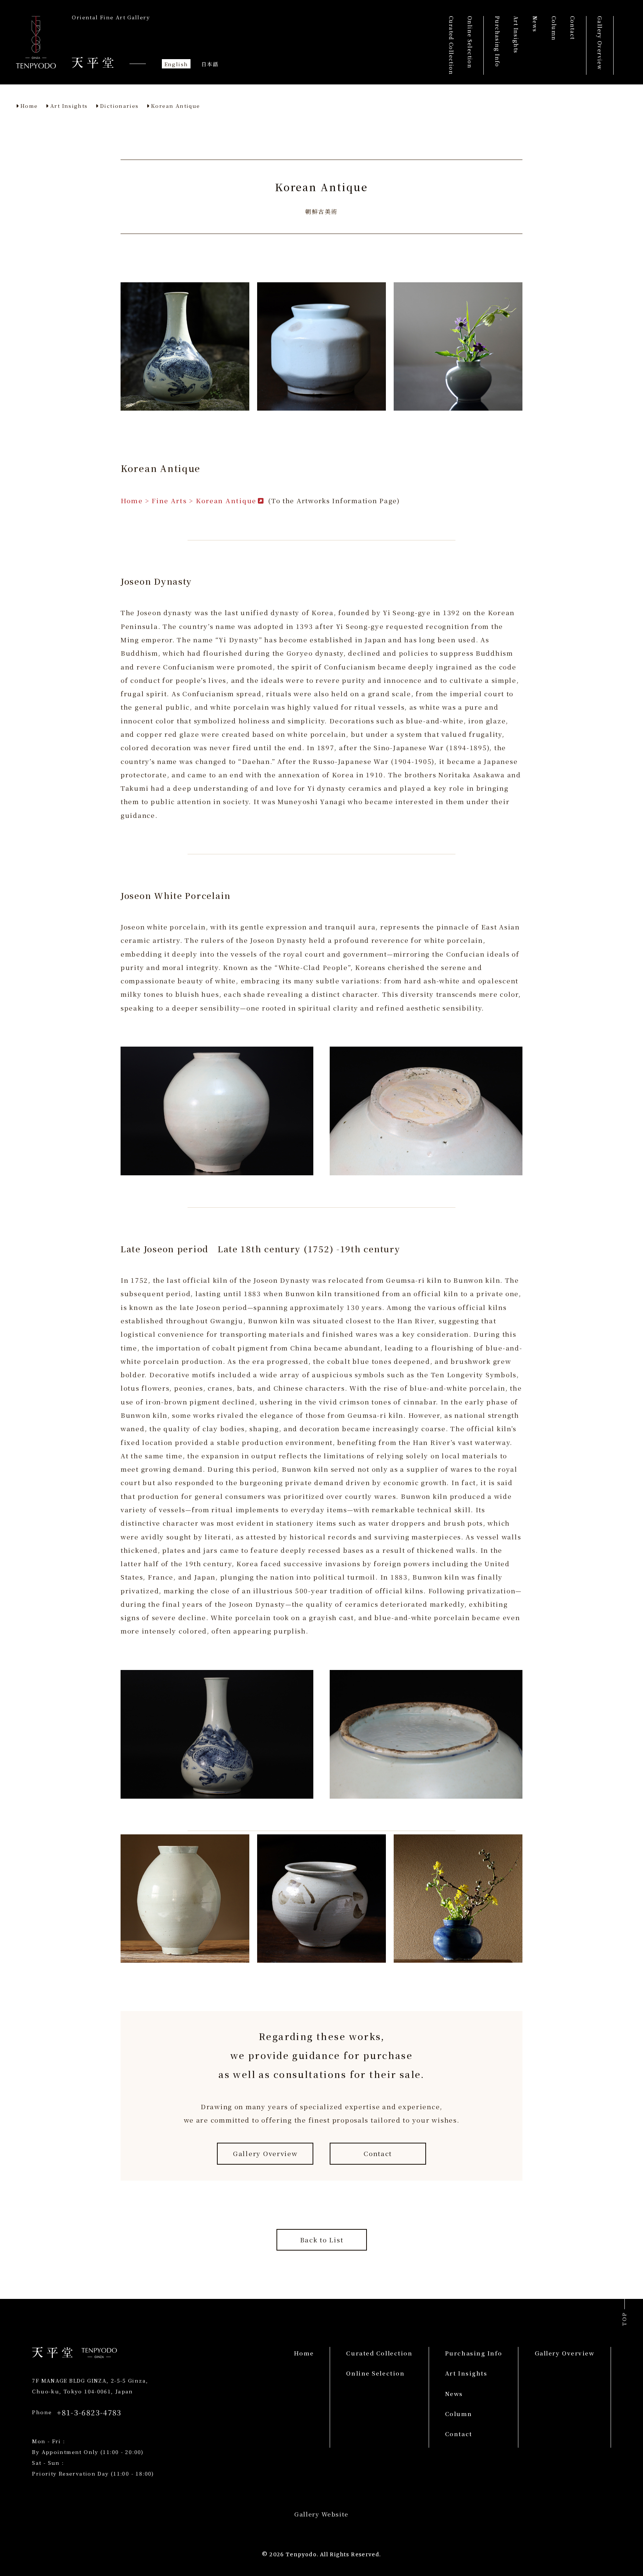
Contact (378, 2153)
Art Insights (69, 106)
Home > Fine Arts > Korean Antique (188, 500)
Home (29, 106)
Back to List (322, 2240)
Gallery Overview (265, 2153)
